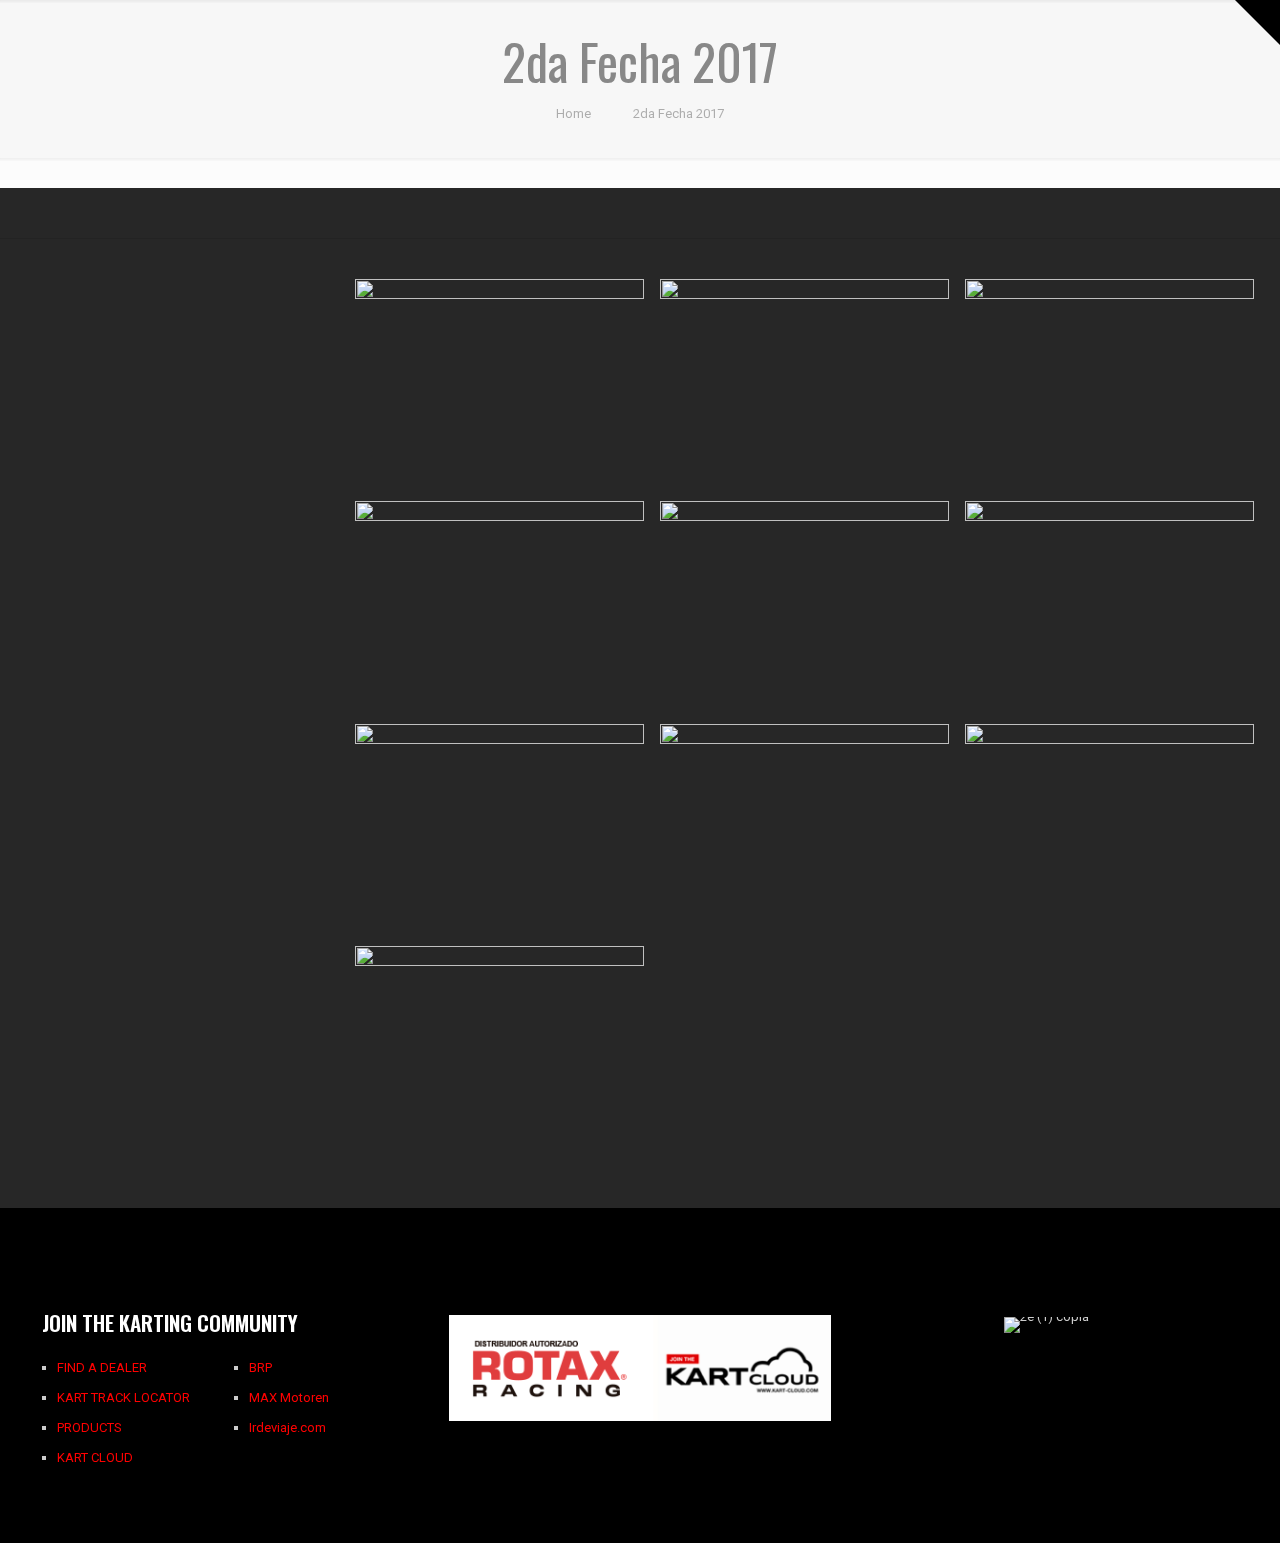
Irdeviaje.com (287, 1427)
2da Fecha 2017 (678, 113)
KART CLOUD (95, 1457)
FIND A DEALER (102, 1367)
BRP (260, 1367)
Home (573, 113)
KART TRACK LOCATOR (123, 1397)
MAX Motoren (289, 1397)
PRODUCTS (89, 1427)
